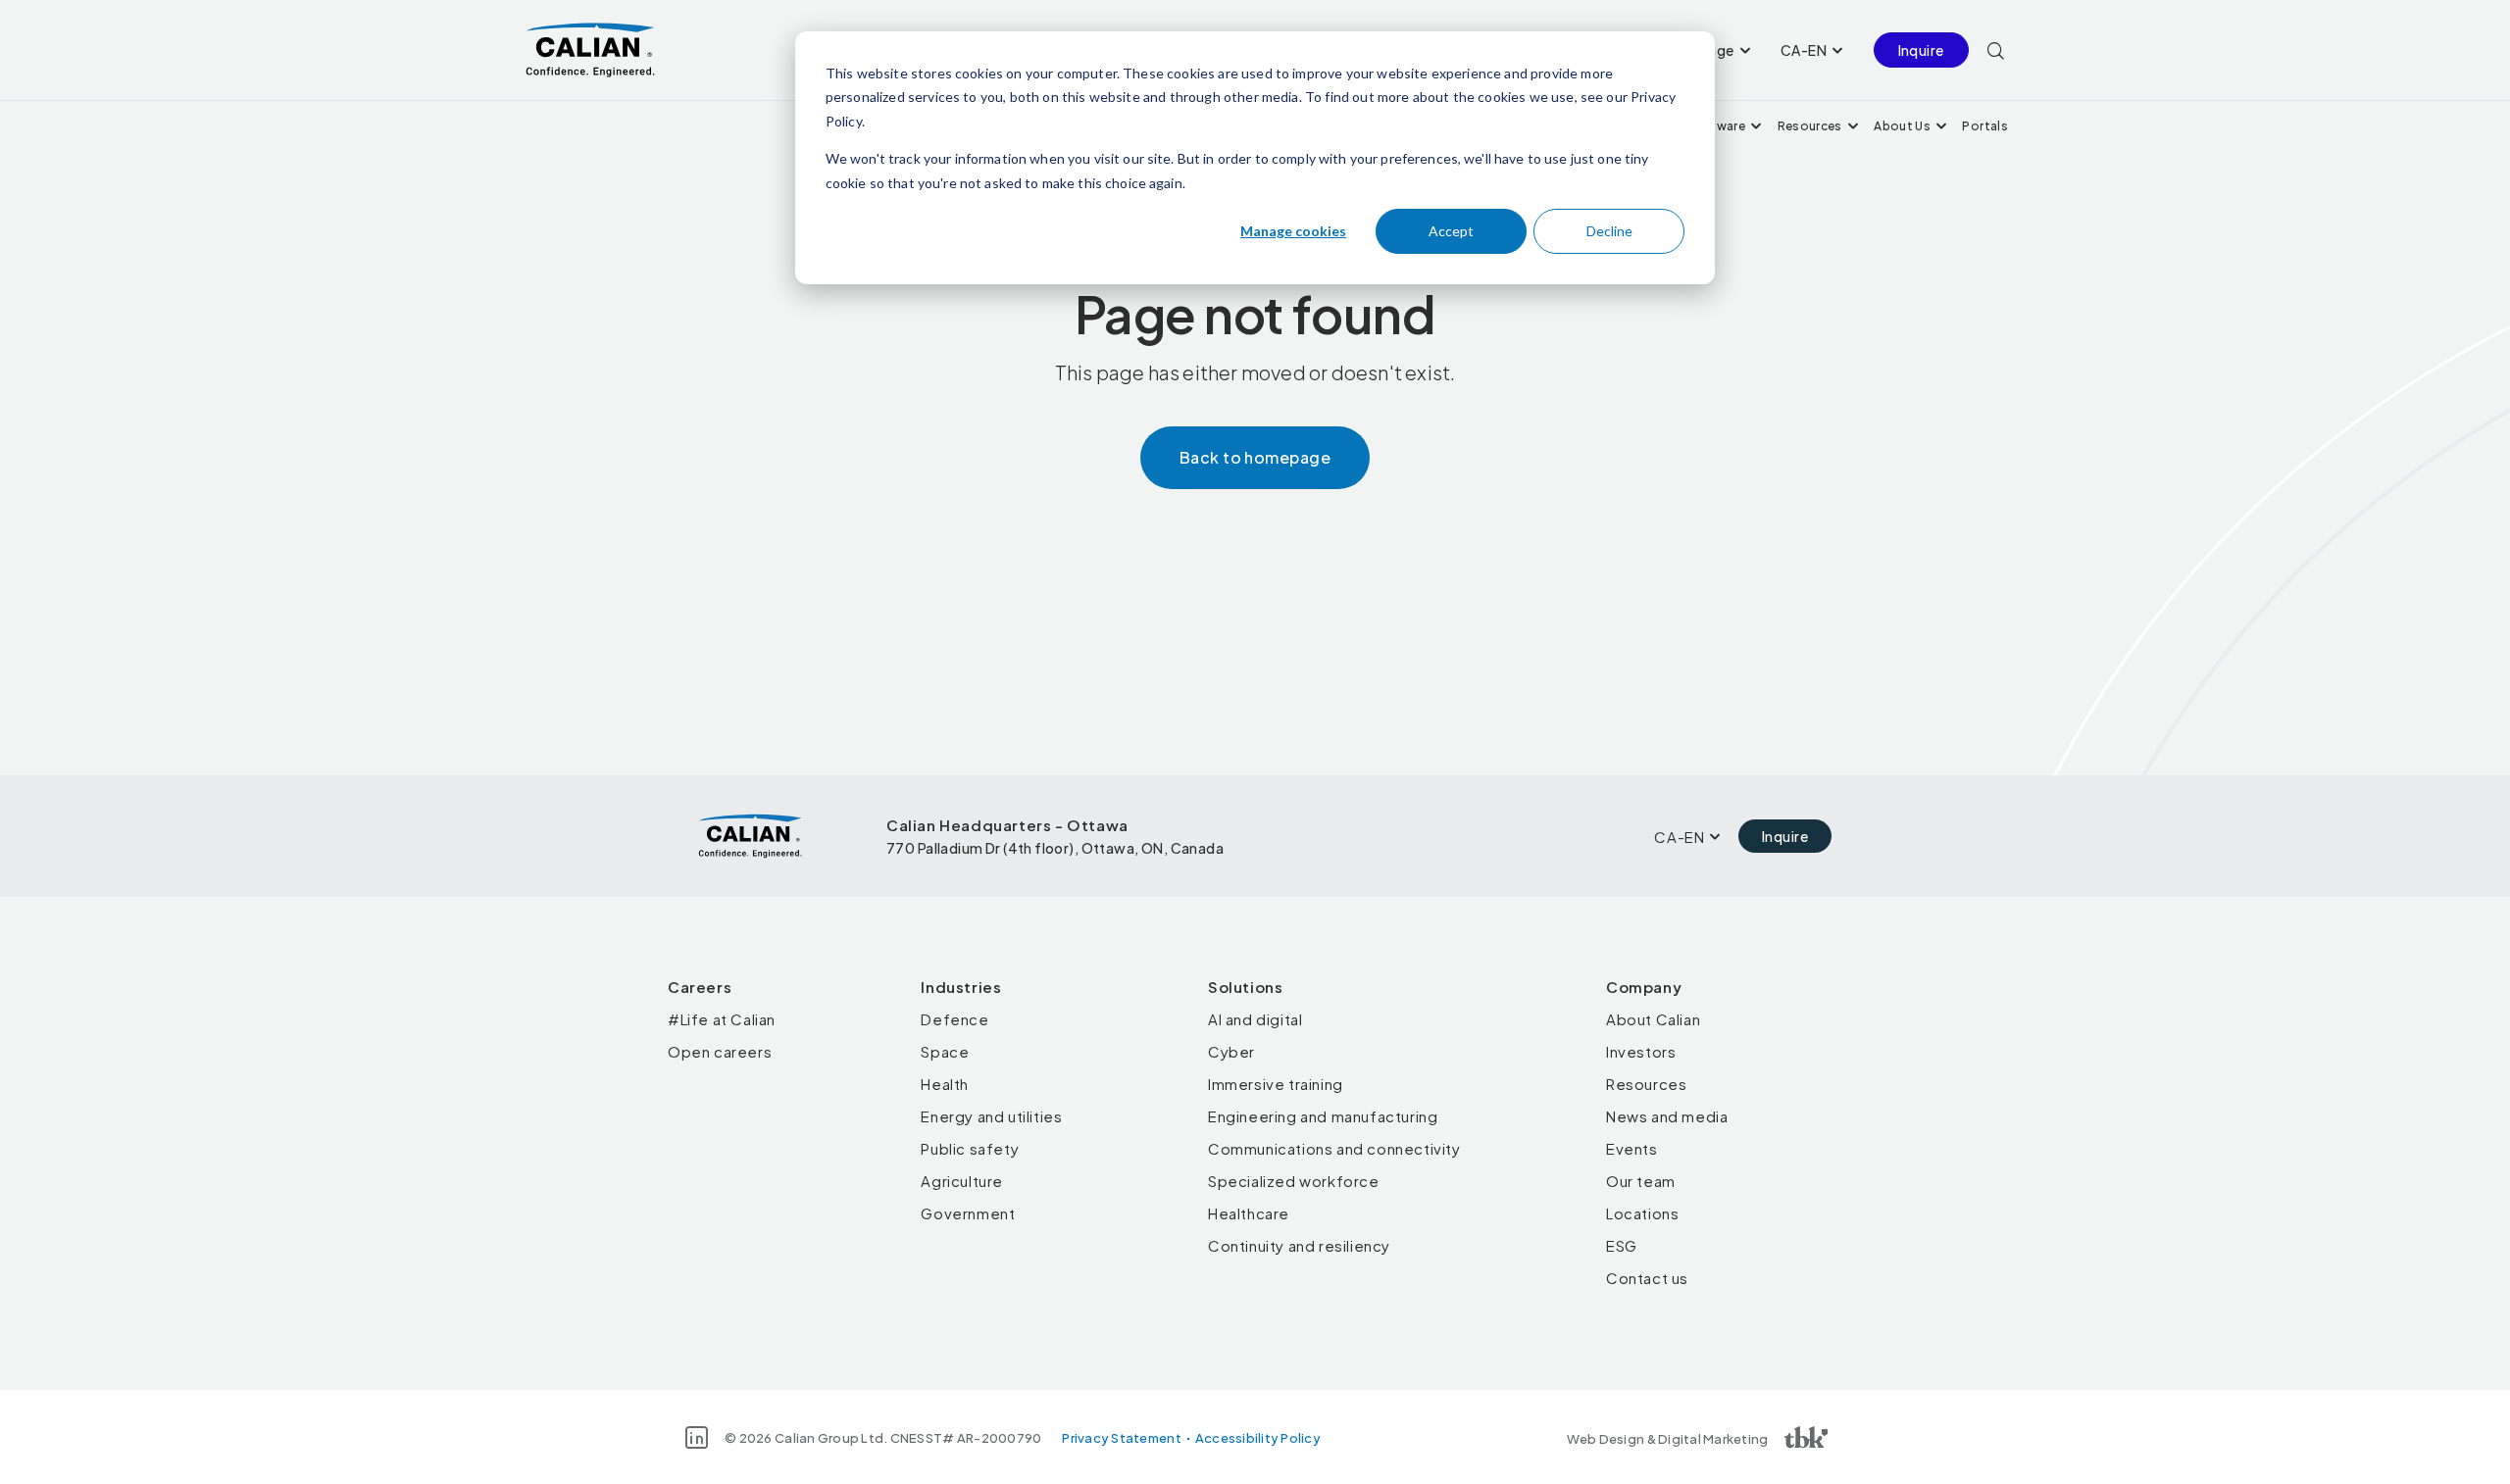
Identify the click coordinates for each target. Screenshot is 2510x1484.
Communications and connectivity (1334, 1148)
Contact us (1647, 1278)
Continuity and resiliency (1299, 1245)
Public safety (970, 1148)
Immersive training (1276, 1084)
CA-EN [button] (1804, 50)
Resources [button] (1810, 126)
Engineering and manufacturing (1323, 1116)
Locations (1642, 1213)
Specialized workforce (1294, 1181)
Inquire (1921, 50)
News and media (1667, 1116)
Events (1632, 1148)
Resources (1646, 1084)
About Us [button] (1902, 126)
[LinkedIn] (697, 1437)
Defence (954, 1019)
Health (945, 1084)
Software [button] (1716, 126)
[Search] (1996, 50)
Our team (1641, 1181)
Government (968, 1213)
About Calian (1653, 1019)
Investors (1641, 1051)
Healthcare (1249, 1213)
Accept (1451, 231)
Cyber (1231, 1051)
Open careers (720, 1051)
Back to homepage (1255, 457)
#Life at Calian (722, 1019)
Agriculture (962, 1181)
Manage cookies (1293, 231)
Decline (1609, 231)
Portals (1985, 126)
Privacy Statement (1121, 1438)
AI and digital (1255, 1019)
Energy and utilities (991, 1116)
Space (945, 1051)
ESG (1622, 1245)
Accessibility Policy (1258, 1438)
